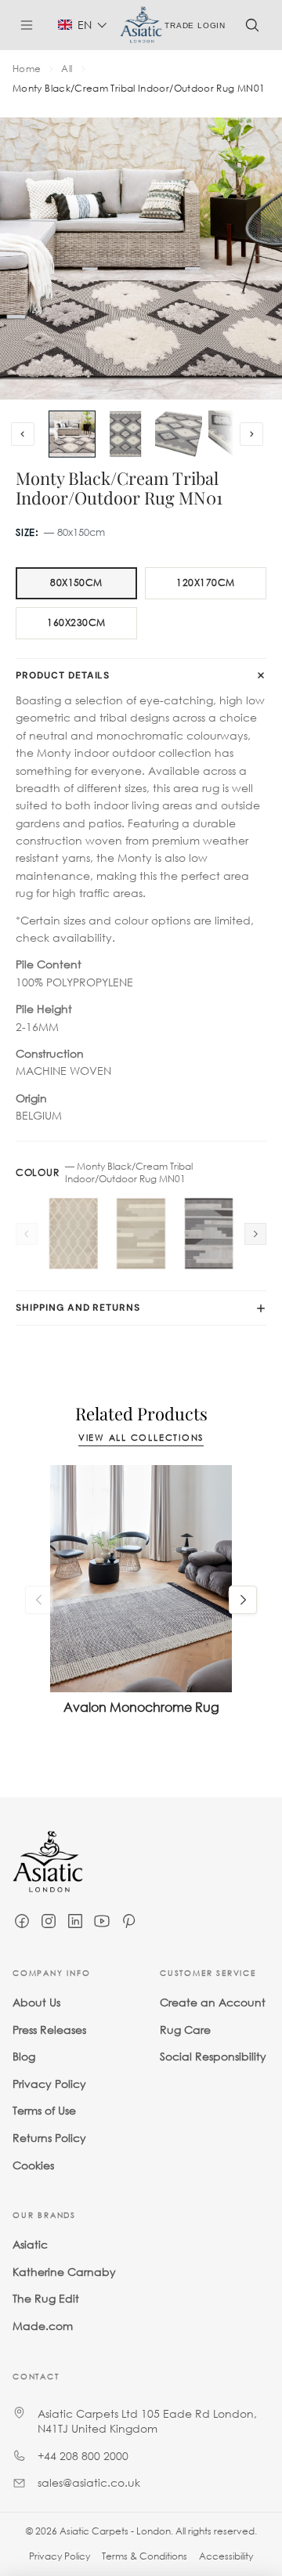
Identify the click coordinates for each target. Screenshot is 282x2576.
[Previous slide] (23, 434)
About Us (36, 2002)
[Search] (252, 25)
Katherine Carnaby (64, 2271)
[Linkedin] (75, 1921)
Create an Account (213, 2002)
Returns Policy (49, 2137)
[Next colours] (255, 1234)
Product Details (63, 675)
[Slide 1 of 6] (72, 434)
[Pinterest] (128, 1921)
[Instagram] (49, 1921)
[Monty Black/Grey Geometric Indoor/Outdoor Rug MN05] (209, 1234)
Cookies (33, 2164)
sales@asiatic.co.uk (89, 2482)
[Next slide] (251, 434)
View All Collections (141, 1438)
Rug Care (185, 2029)
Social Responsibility (213, 2056)
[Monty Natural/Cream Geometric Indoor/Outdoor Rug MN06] (141, 1234)
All (67, 69)
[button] (83, 25)
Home (27, 69)
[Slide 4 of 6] (232, 434)
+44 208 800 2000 (83, 2455)
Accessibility (226, 2556)
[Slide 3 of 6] (179, 434)
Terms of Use (44, 2110)
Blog (24, 2056)
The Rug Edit (46, 2298)
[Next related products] (243, 1600)
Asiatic (30, 2244)
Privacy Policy (49, 2083)
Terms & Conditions (145, 2556)
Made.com (43, 2325)
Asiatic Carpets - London (115, 2531)
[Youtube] (102, 1921)
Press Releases (49, 2029)
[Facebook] (22, 1921)
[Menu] (33, 25)
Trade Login (195, 25)
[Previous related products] (39, 1600)
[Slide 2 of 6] (125, 434)
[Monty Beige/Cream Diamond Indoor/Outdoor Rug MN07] (73, 1234)
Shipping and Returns (78, 1308)
